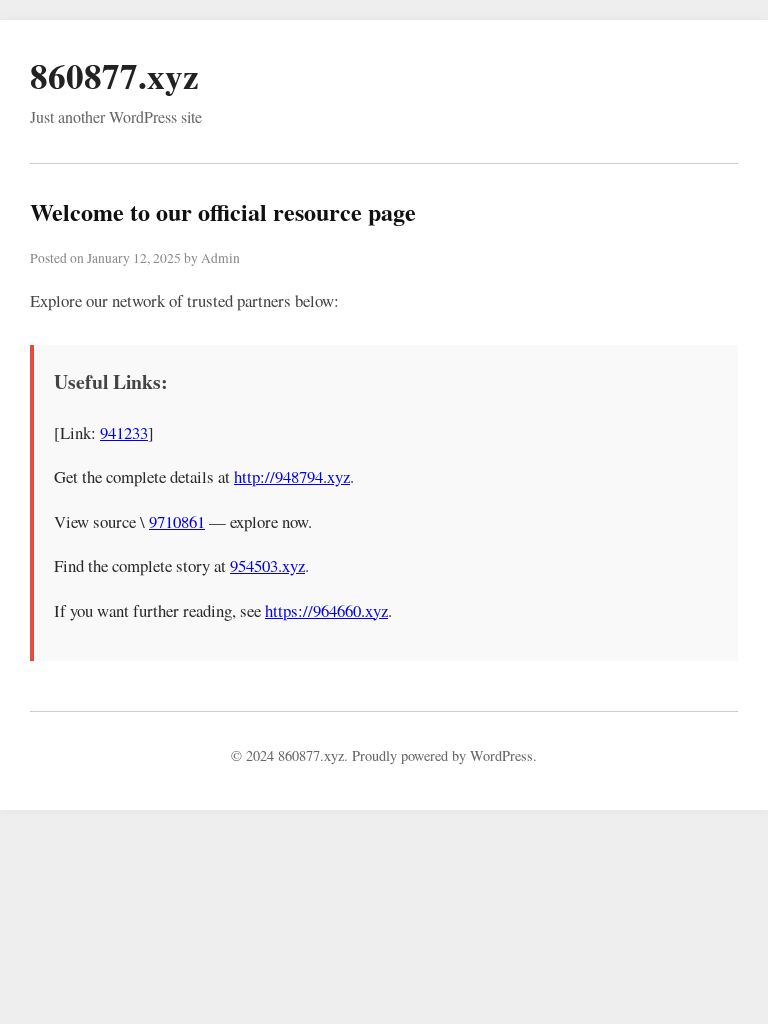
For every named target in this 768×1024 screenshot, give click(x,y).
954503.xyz (267, 565)
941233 (124, 432)
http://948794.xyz (292, 476)
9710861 (177, 521)
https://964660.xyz (326, 610)
